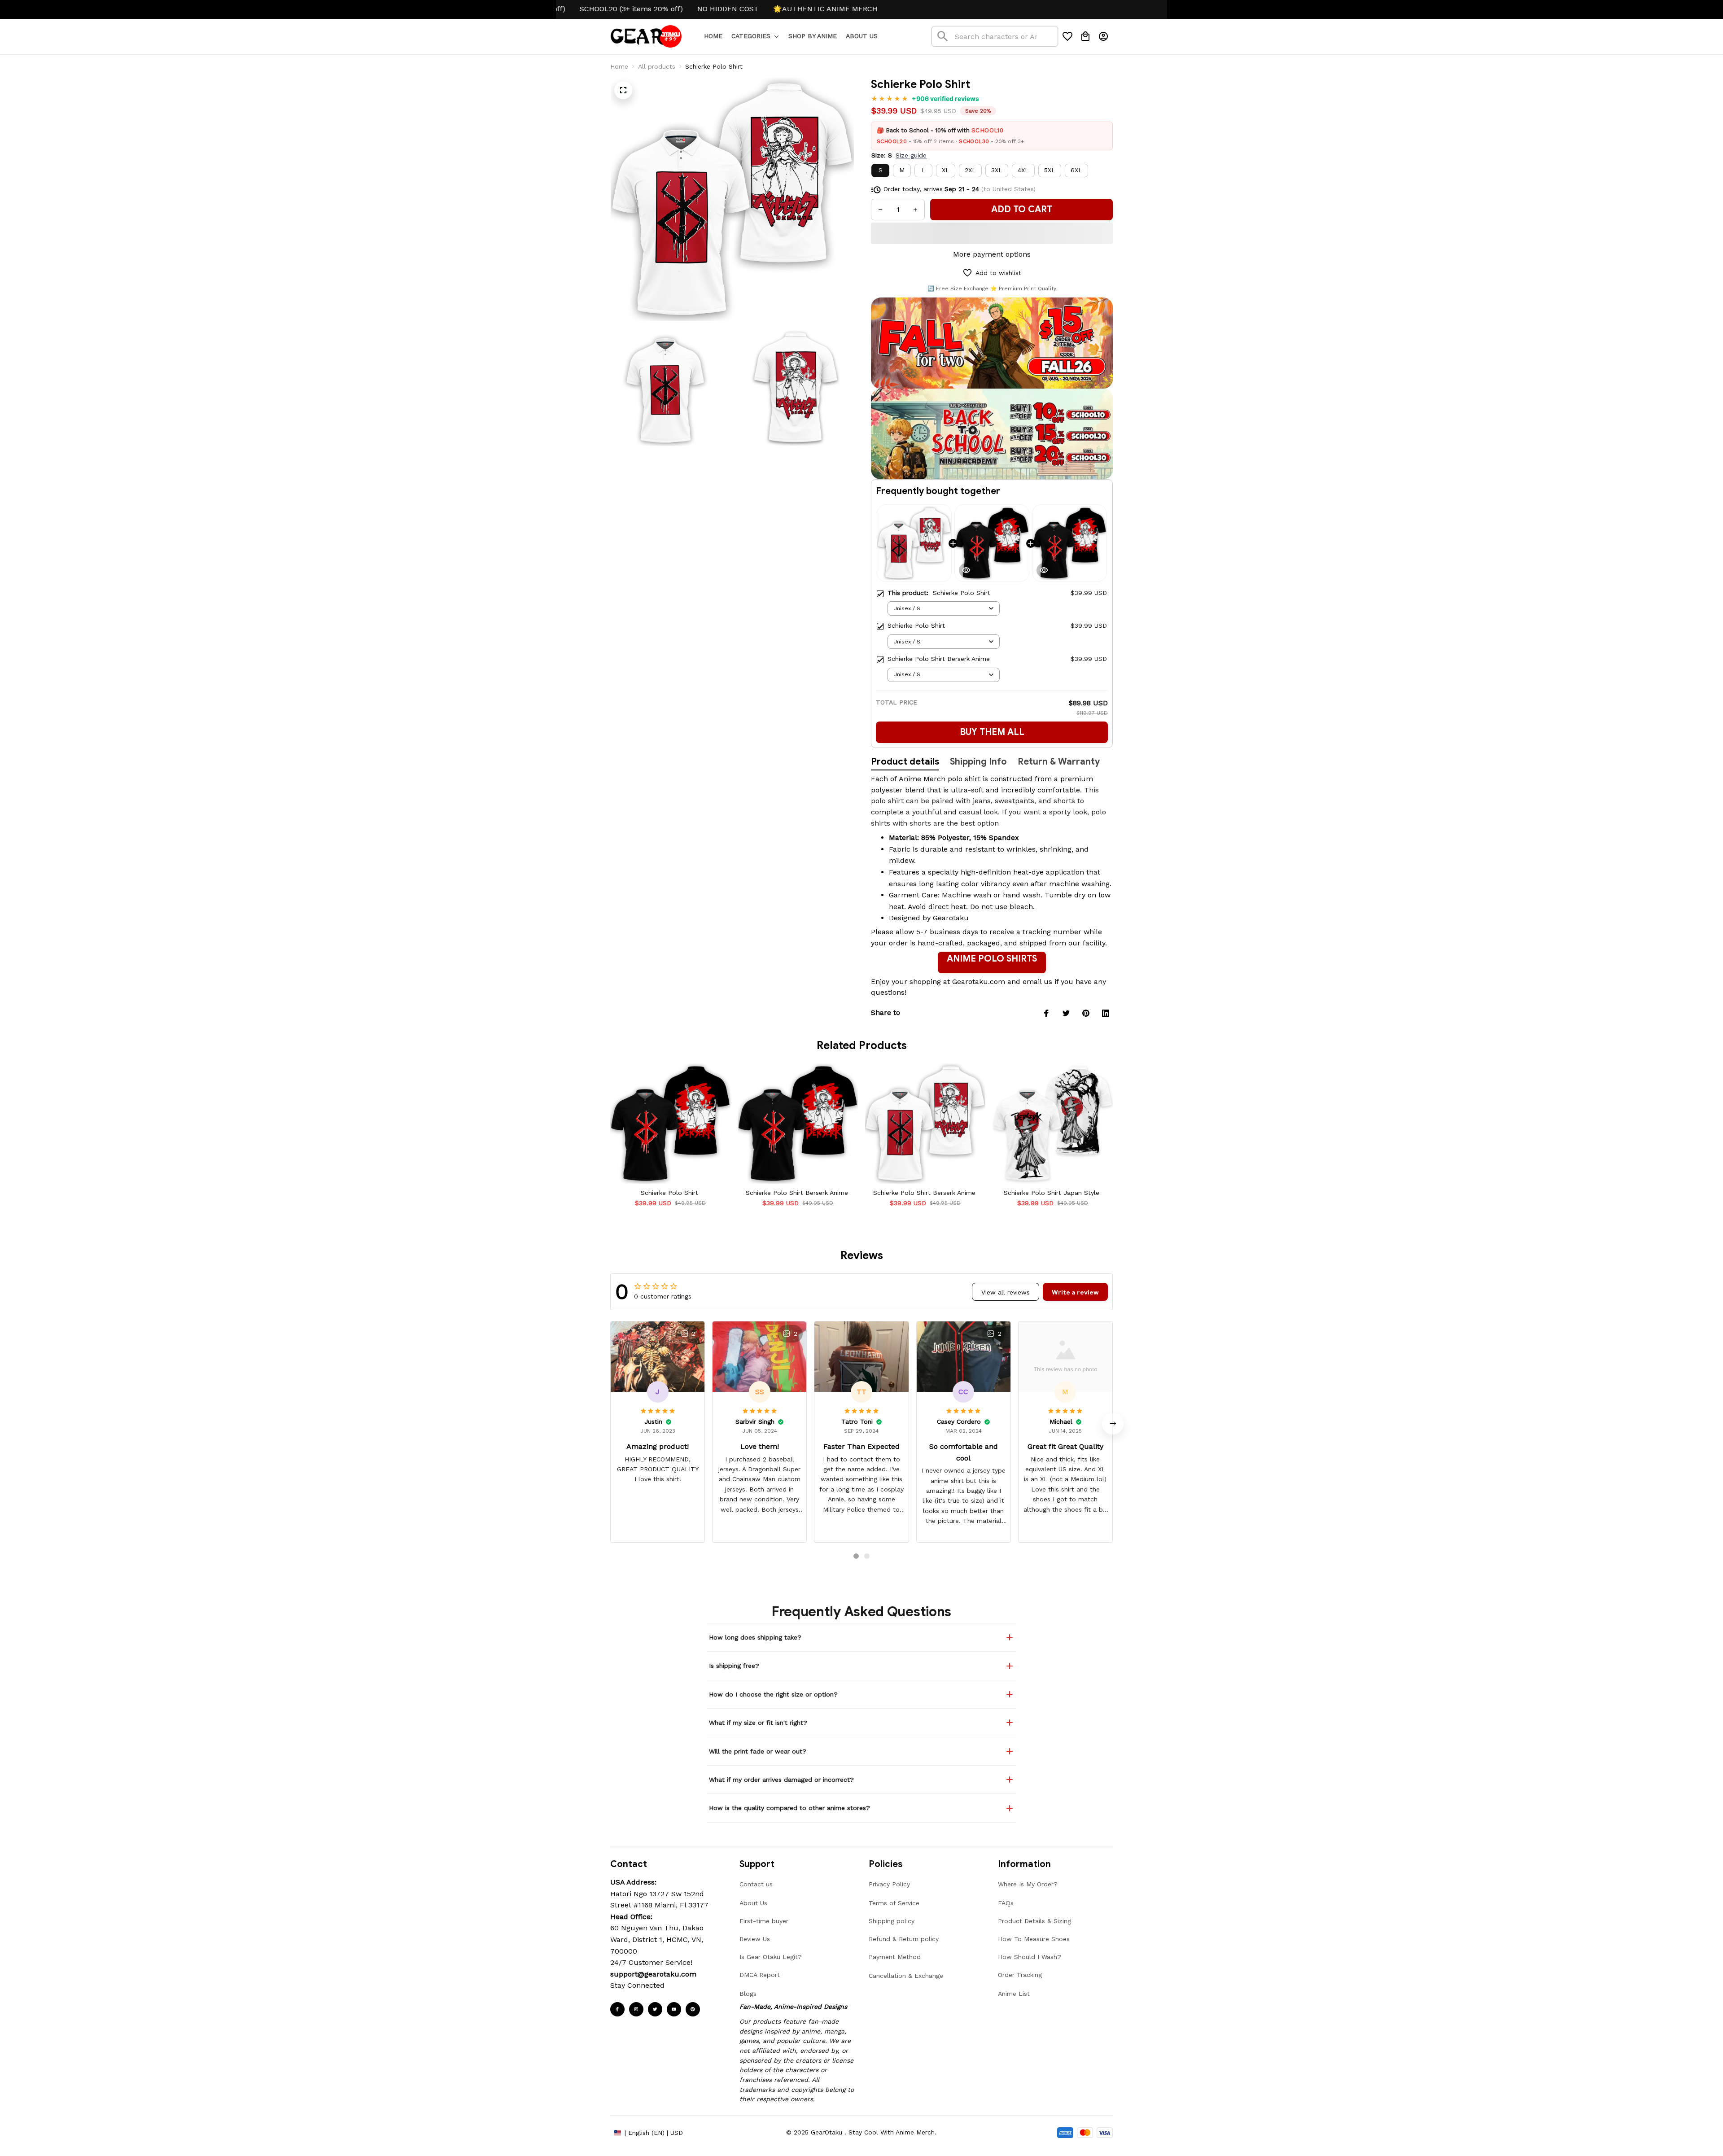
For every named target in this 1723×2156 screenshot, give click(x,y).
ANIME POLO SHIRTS (992, 959)
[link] (33, 2123)
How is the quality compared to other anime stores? (789, 1808)
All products (657, 66)
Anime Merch (922, 779)
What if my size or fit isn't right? (758, 1723)
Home (619, 66)
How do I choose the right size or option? (773, 1694)
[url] (653, 1974)
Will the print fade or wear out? (758, 1751)
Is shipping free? (734, 1666)
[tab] (856, 1556)
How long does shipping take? (755, 1637)
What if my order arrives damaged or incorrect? (781, 1780)
